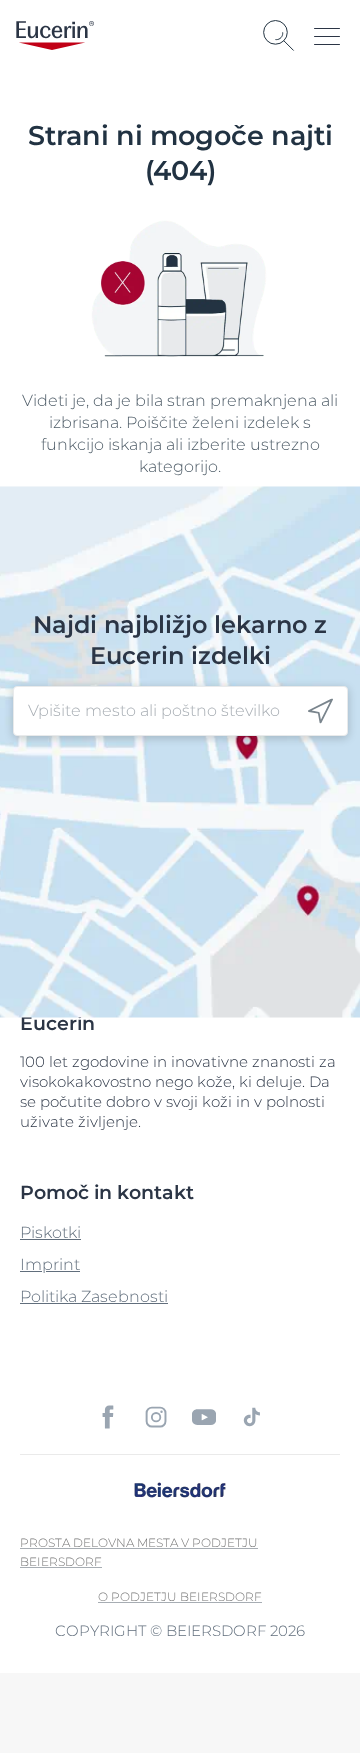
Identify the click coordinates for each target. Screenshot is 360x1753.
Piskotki (50, 1232)
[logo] (55, 35)
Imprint (50, 1264)
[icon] (320, 711)
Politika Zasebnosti (94, 1296)
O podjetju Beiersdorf (180, 1596)
